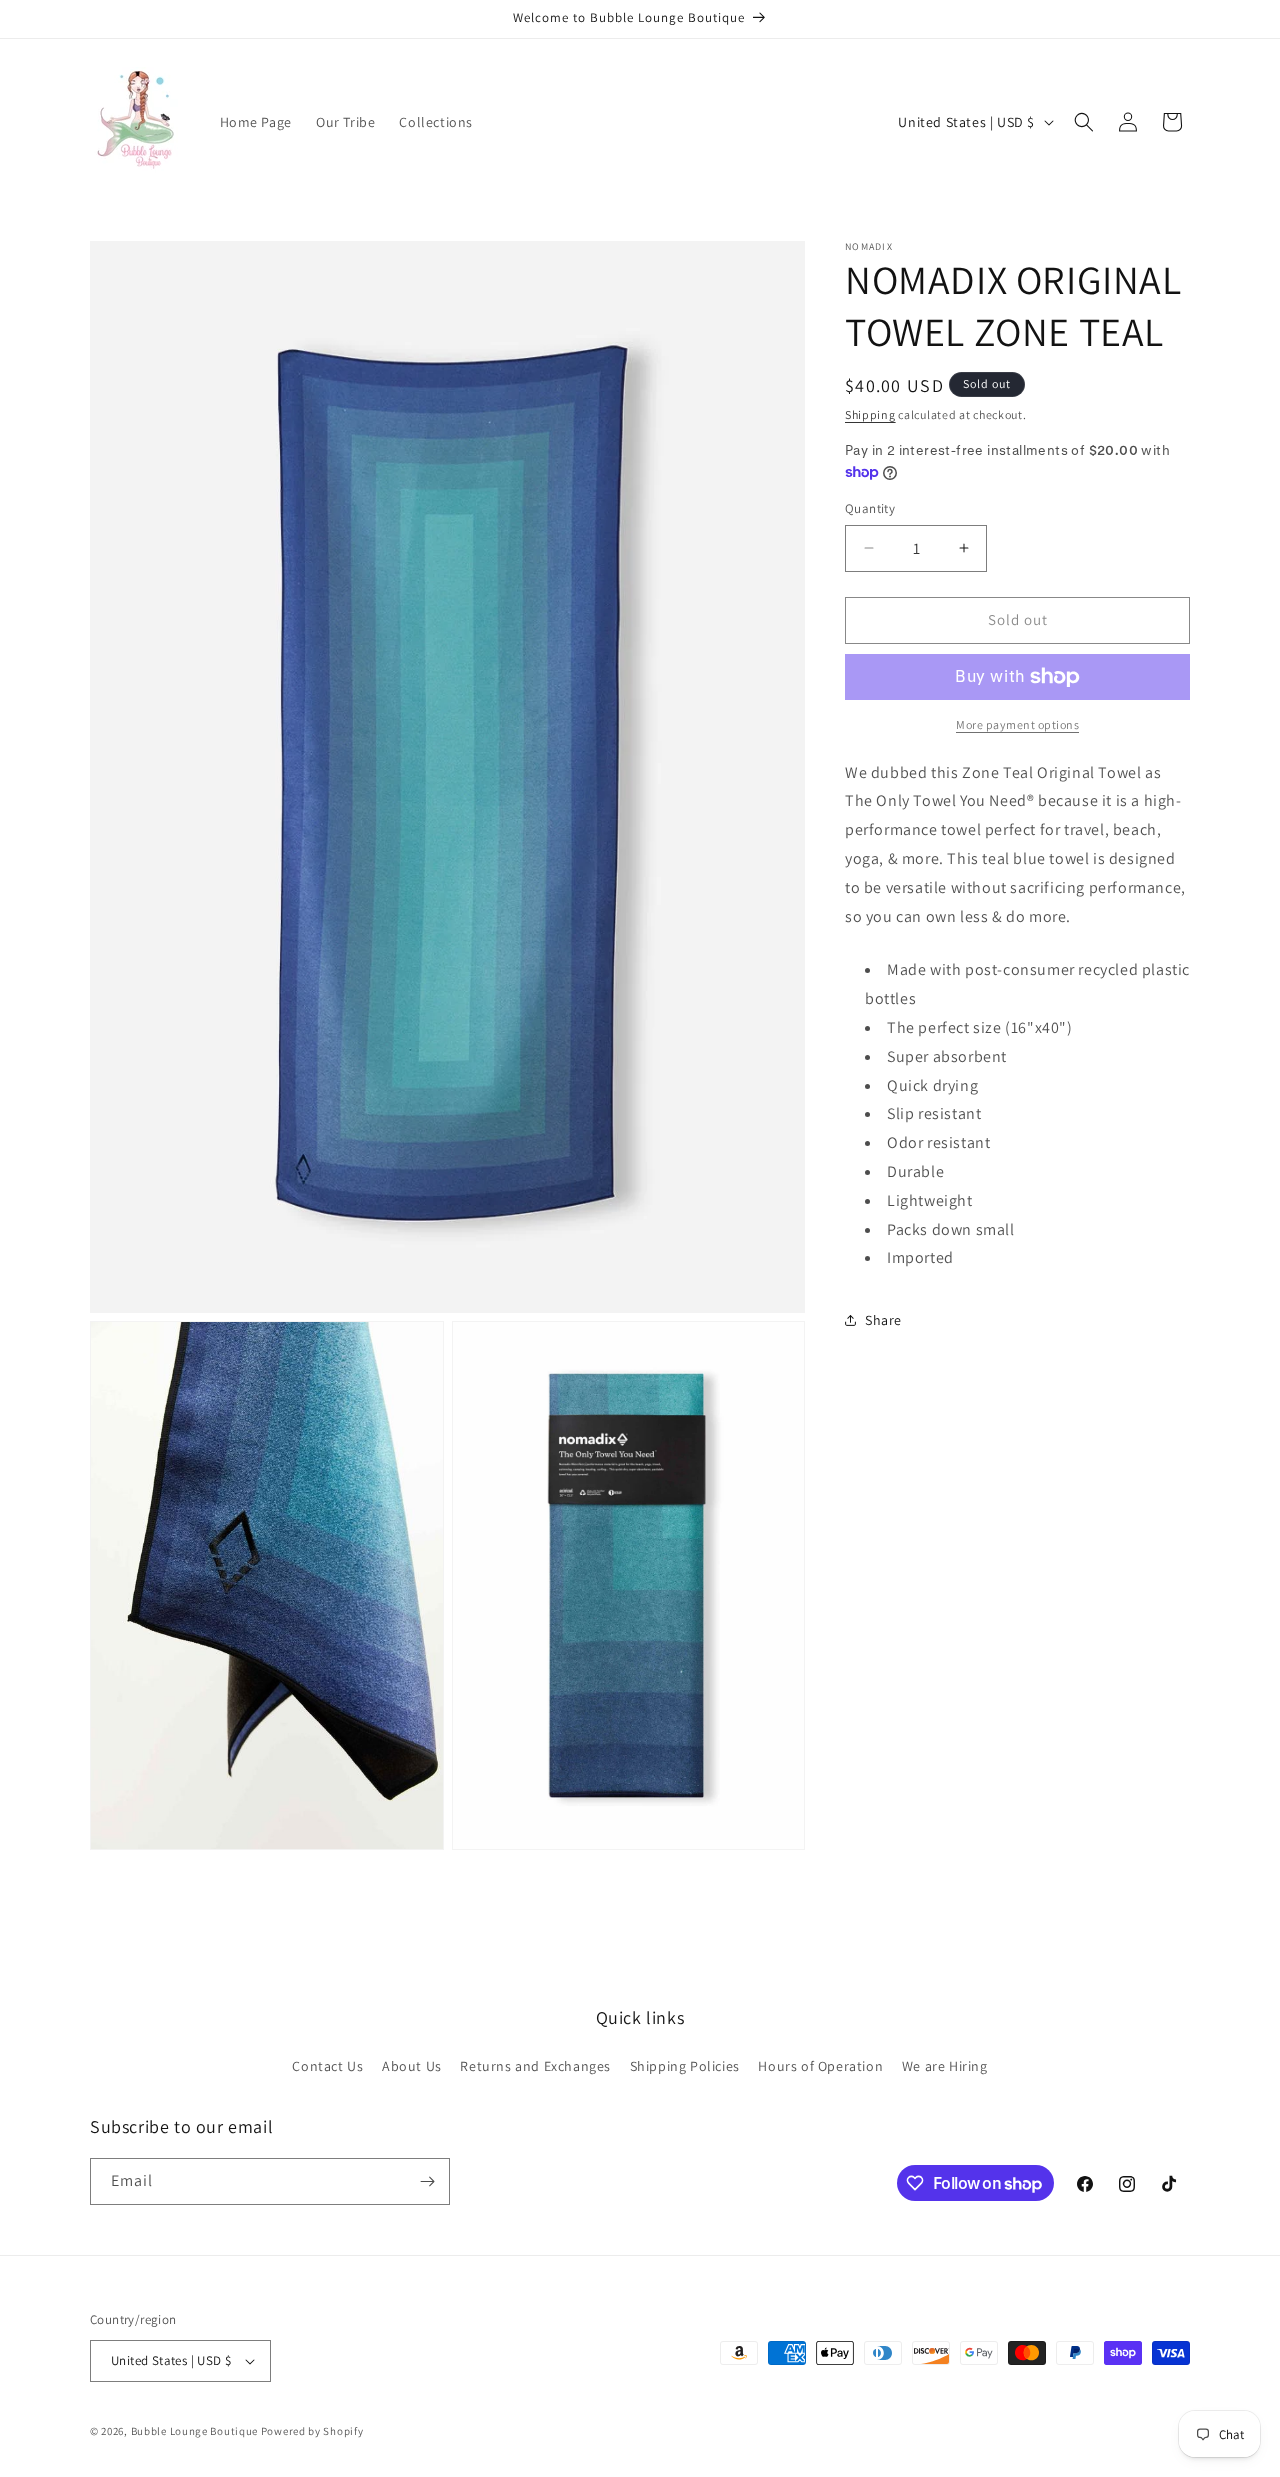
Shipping (870, 414)
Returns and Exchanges (535, 2067)
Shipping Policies (685, 2067)
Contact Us (327, 2067)
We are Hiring (945, 2067)
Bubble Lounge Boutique (194, 2431)
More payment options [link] (1017, 724)
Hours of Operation (820, 2067)
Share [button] (883, 1320)
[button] (1084, 122)
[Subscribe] (427, 2181)
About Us (412, 2067)
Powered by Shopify (312, 2431)
